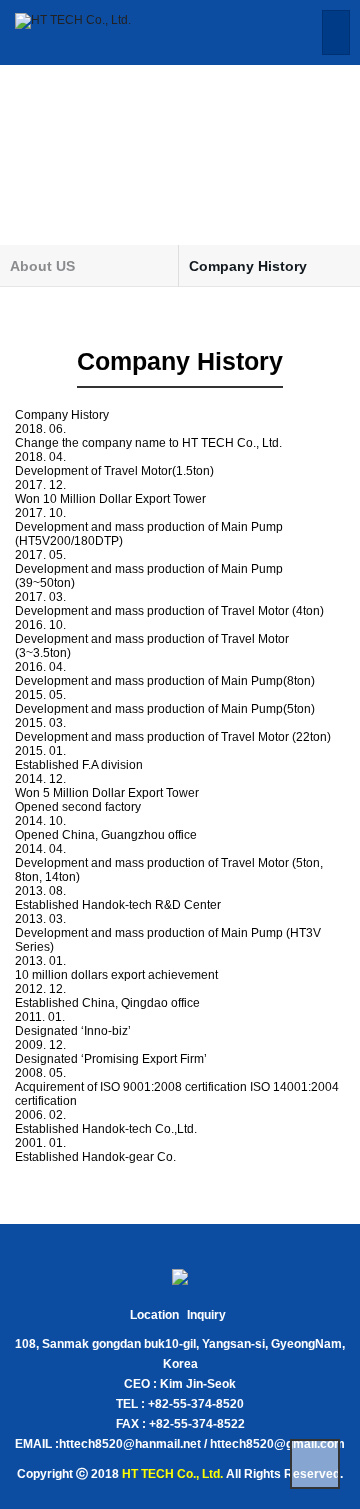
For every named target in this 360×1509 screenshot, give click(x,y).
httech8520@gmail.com (277, 1444)
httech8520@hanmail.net (130, 1444)
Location (154, 1315)
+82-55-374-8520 (196, 1404)
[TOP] (315, 1464)
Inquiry (206, 1315)
